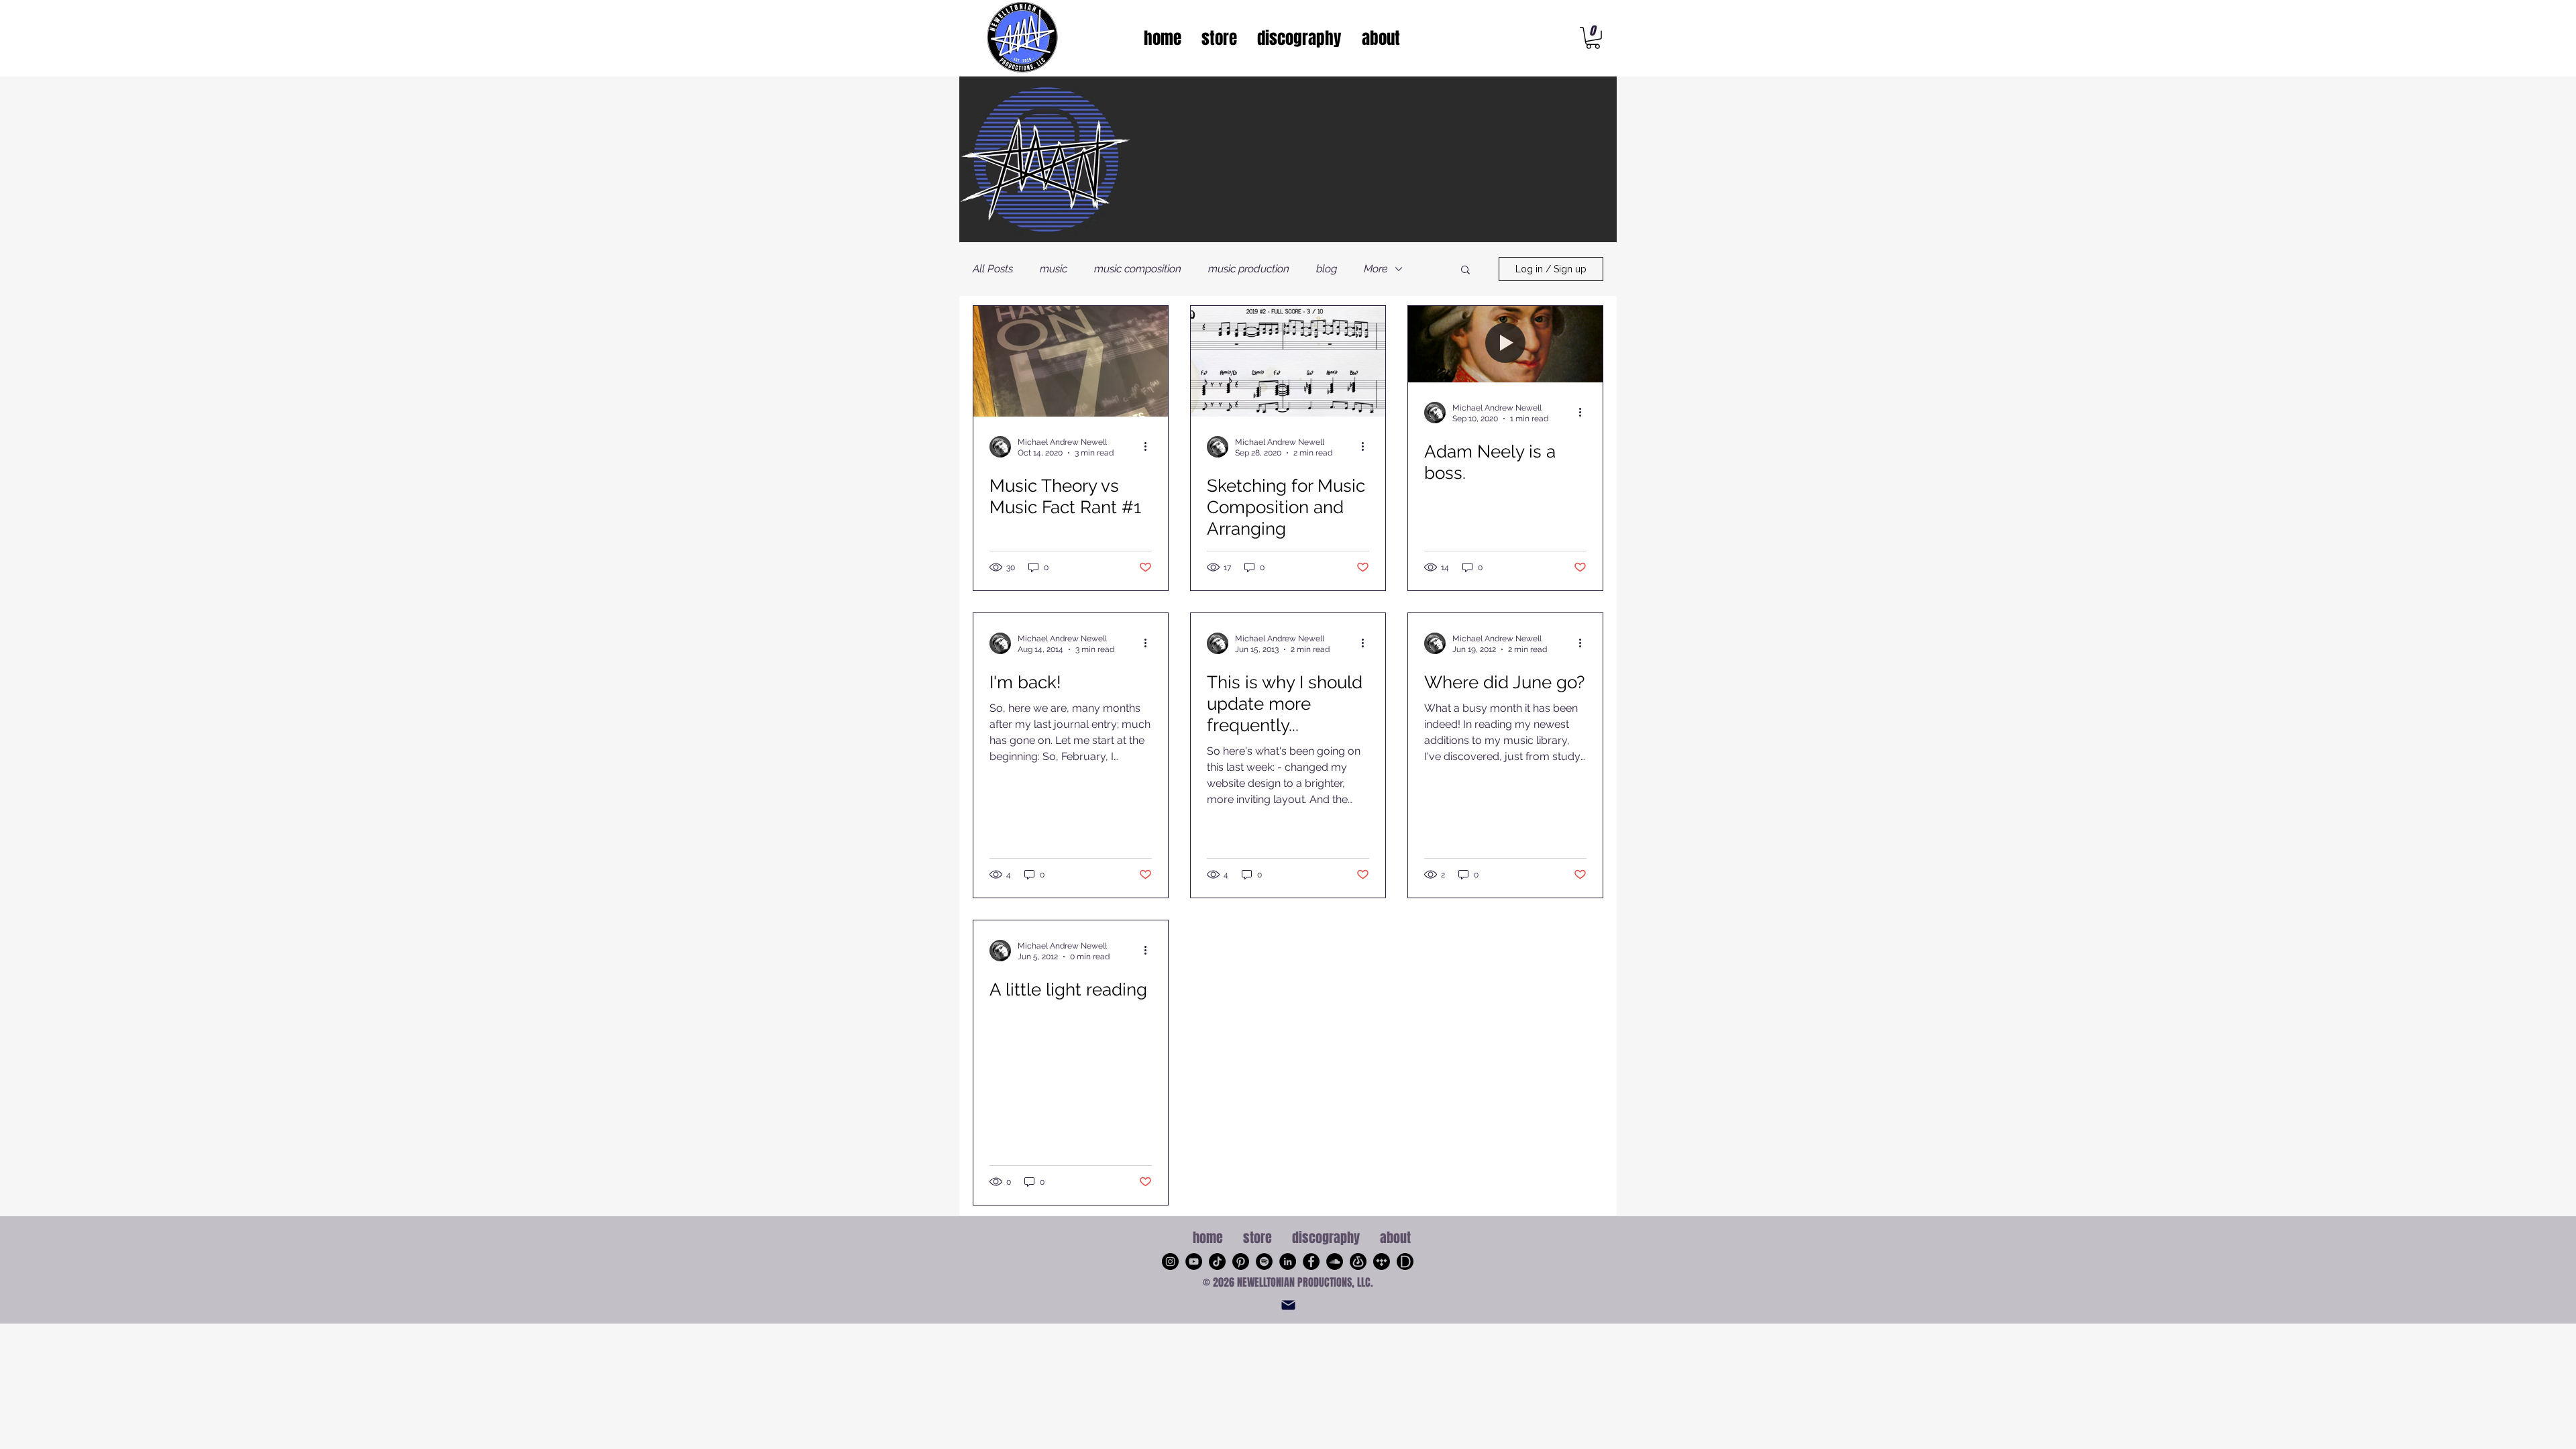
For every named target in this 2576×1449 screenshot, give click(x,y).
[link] (1593, 38)
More (1376, 269)
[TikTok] (1217, 1262)
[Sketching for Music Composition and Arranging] (1288, 361)
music (1054, 269)
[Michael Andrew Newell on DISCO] (1405, 1262)
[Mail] (1288, 1305)
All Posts (993, 269)
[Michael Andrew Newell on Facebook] (1311, 1262)
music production (1249, 269)
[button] (1465, 271)
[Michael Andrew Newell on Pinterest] (1241, 1262)
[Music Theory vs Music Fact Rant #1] (1071, 361)
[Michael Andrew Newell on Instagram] (1170, 1262)
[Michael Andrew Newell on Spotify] (1264, 1262)
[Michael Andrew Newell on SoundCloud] (1335, 1262)
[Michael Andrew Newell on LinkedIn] (1288, 1262)
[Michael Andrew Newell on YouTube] (1194, 1262)
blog (1327, 269)
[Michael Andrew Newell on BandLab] (1358, 1262)
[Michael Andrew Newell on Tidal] (1382, 1262)
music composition (1138, 269)
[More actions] (1150, 447)
